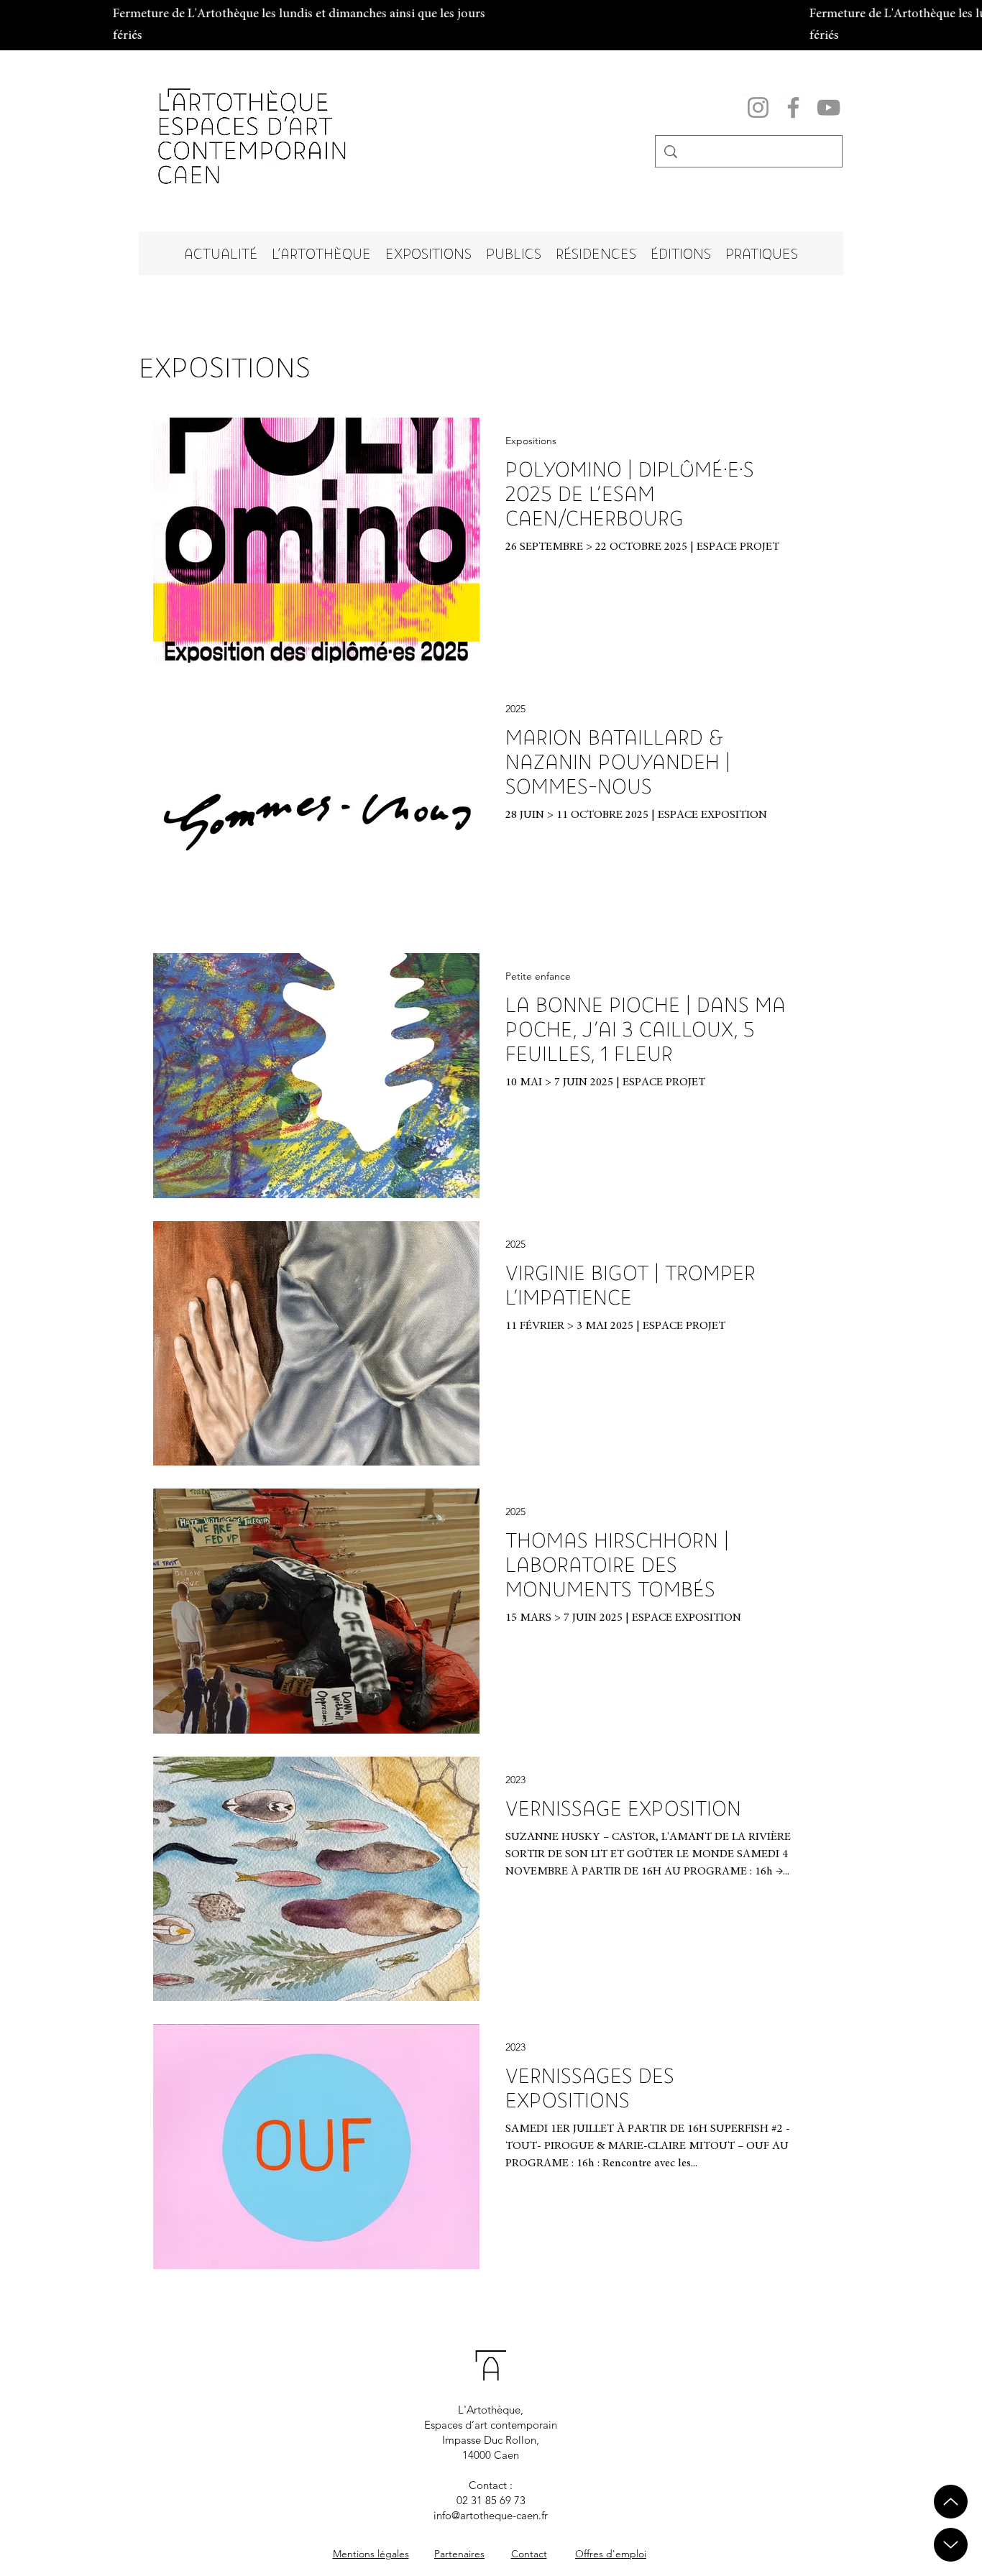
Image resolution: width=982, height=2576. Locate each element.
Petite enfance (538, 976)
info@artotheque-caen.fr (491, 2515)
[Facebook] (793, 107)
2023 (515, 1780)
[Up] (951, 2545)
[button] (321, 253)
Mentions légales (371, 2554)
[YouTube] (829, 107)
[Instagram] (758, 107)
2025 (515, 709)
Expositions (531, 441)
